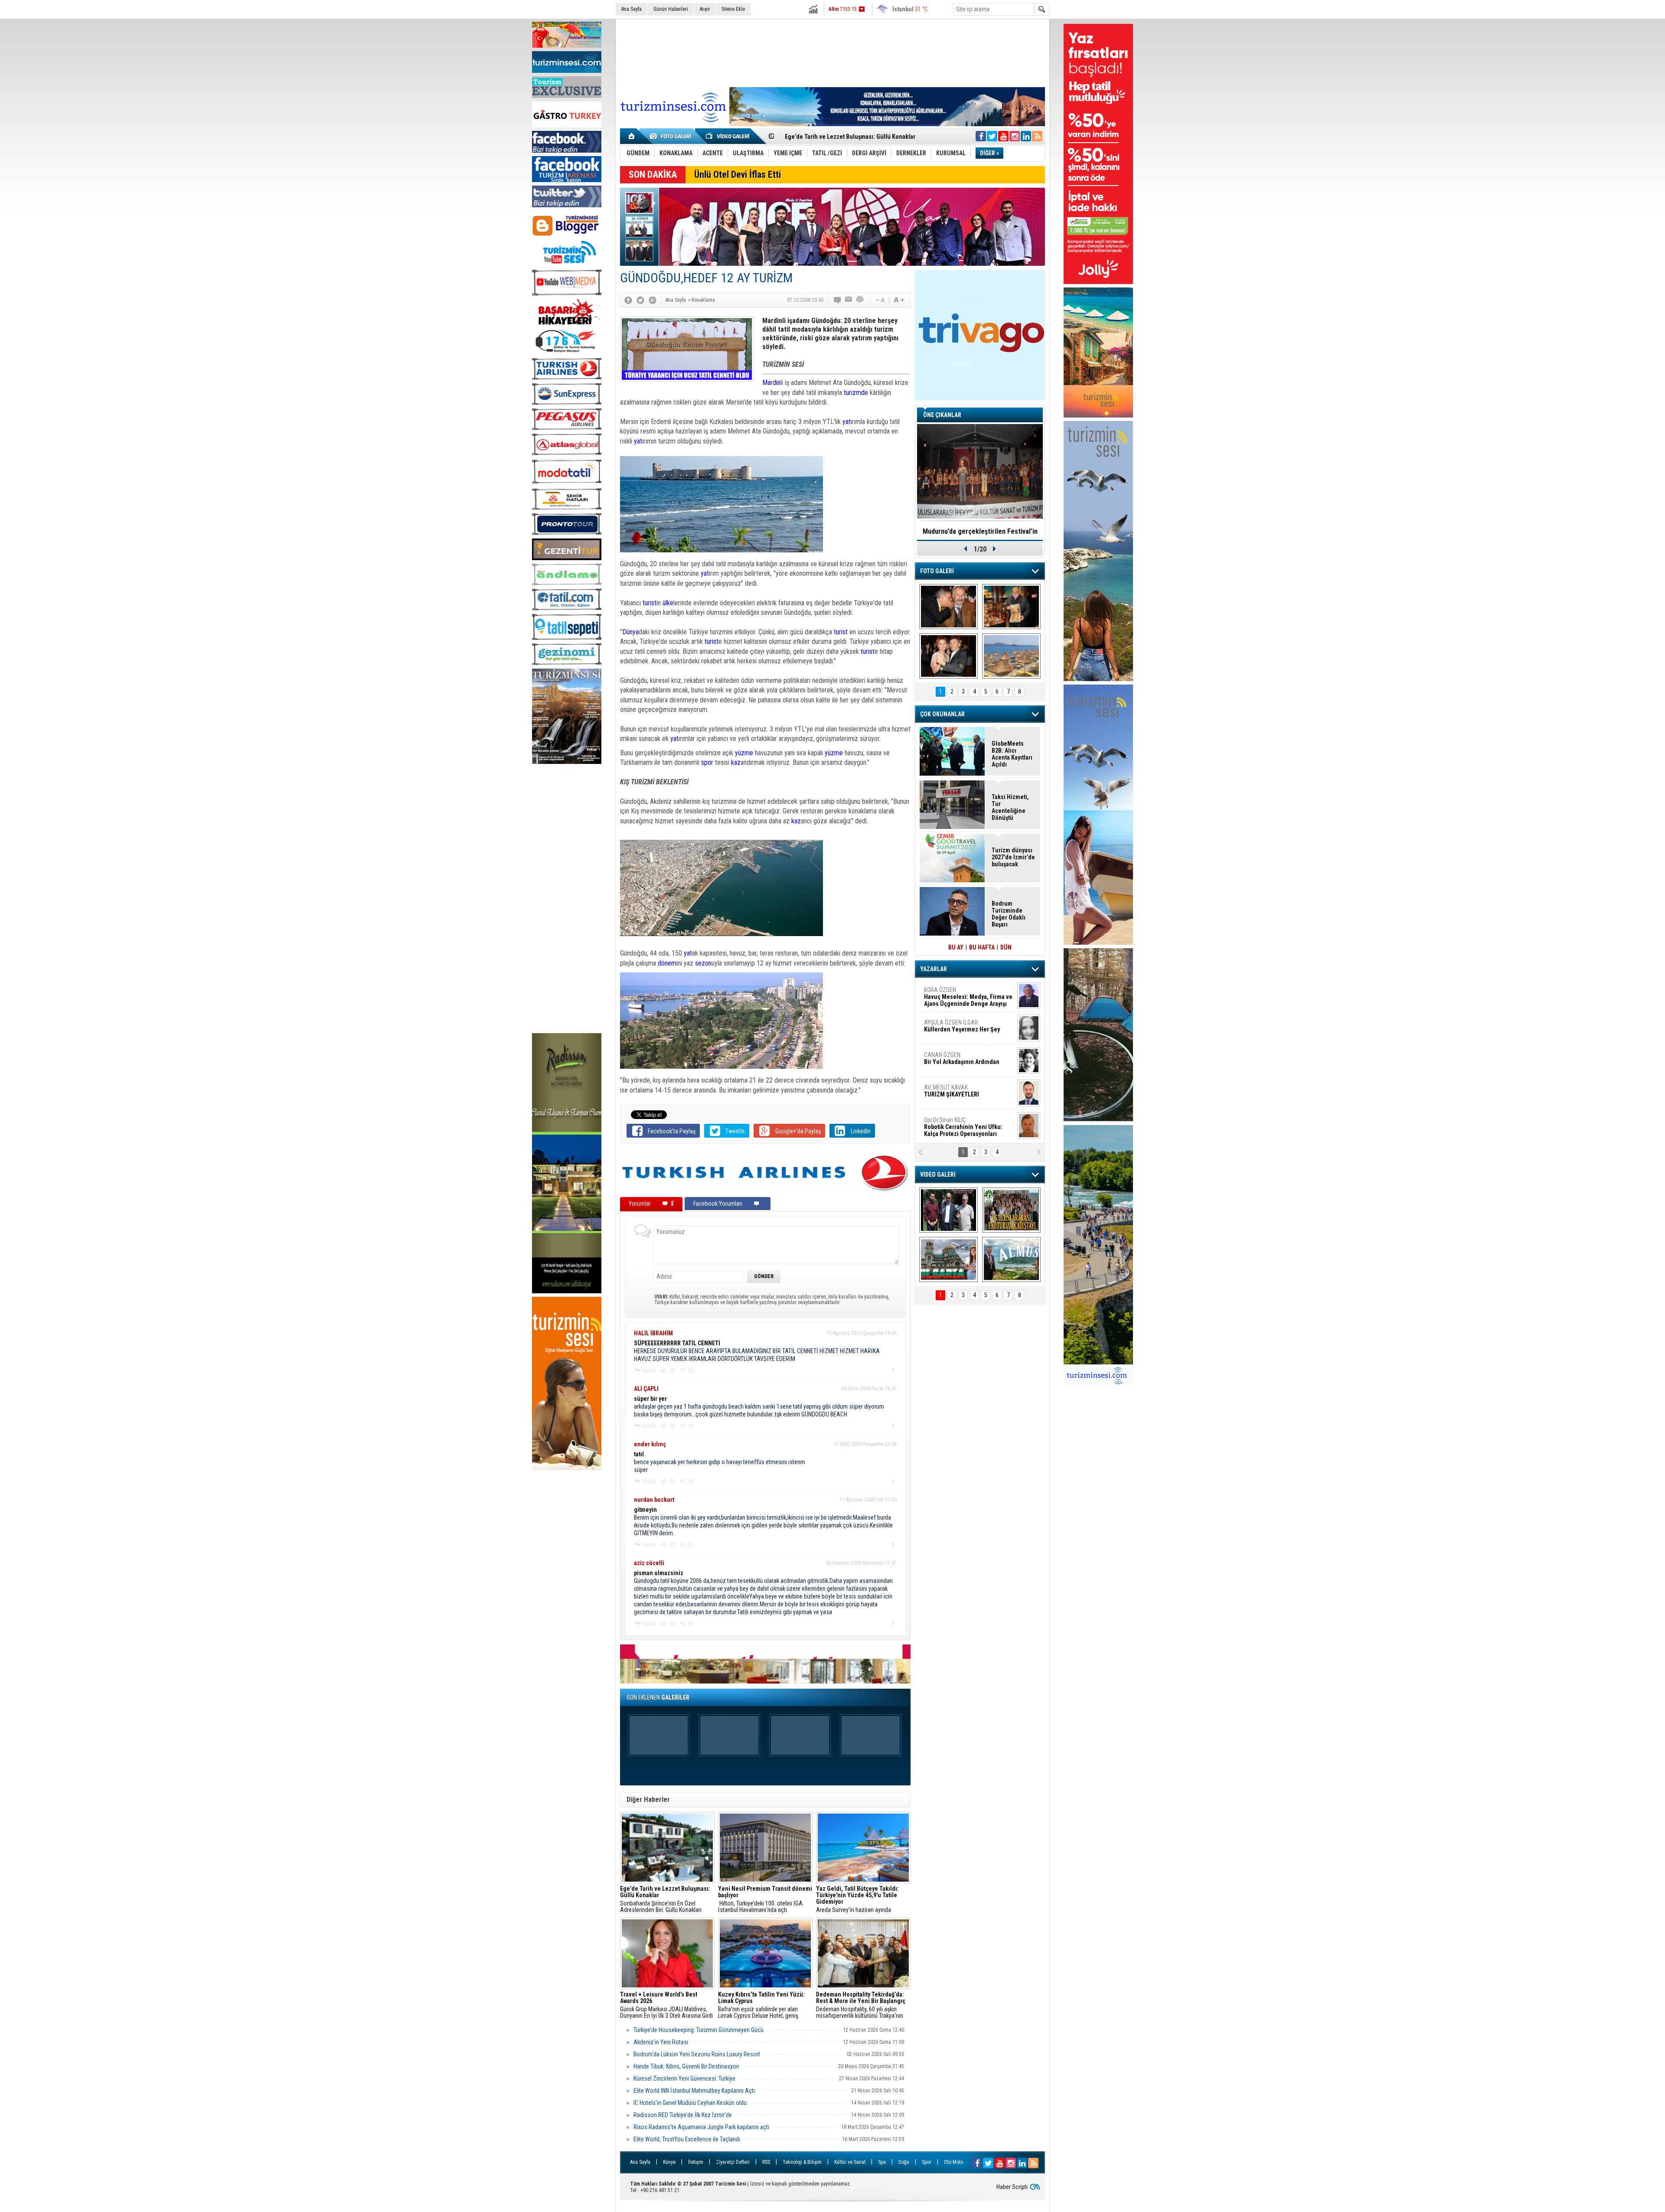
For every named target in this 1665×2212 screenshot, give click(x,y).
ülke (668, 603)
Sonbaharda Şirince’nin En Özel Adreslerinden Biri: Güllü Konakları (665, 1899)
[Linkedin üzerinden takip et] (1026, 136)
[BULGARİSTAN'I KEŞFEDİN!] (948, 1259)
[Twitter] (640, 300)
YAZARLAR (934, 969)
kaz (736, 762)
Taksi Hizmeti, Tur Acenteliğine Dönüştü (1010, 807)
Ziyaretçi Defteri (733, 2162)
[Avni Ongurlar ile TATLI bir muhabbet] (1011, 607)
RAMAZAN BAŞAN (951, 993)
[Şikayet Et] (893, 1370)
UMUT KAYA (957, 1094)
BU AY (956, 947)
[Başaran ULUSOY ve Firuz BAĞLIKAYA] (948, 607)
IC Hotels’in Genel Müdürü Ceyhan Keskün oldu (690, 2103)
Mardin (771, 383)
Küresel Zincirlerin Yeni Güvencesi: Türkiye (684, 2078)
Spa (882, 2162)
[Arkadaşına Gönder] (849, 300)
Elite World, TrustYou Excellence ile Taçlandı (687, 2139)
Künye (669, 2162)
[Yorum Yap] (838, 300)
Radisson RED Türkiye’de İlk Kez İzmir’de (683, 2115)
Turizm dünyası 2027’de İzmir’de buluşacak (1013, 857)
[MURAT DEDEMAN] (948, 656)
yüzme (745, 753)
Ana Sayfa (632, 9)
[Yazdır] (860, 300)
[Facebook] (628, 300)
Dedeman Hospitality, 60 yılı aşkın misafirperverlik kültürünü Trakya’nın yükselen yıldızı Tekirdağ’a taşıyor (861, 2005)
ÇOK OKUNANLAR (942, 714)
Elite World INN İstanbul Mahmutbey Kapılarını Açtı (695, 2091)
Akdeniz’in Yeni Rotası (661, 2042)
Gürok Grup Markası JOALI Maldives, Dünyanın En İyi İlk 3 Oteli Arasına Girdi (666, 2005)
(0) (671, 1370)
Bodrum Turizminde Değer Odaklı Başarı (838, 137)
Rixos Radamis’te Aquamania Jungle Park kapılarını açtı (701, 2127)
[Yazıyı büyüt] (899, 300)
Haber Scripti (1012, 2187)
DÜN (1006, 947)
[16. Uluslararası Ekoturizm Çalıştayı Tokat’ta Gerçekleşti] (1011, 1210)
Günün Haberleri (671, 9)
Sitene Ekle (733, 9)
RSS (766, 2162)
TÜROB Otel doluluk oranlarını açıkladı (980, 531)
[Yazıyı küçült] (880, 300)
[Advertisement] (567, 900)
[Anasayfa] (632, 136)
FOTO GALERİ (937, 571)
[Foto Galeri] (672, 136)
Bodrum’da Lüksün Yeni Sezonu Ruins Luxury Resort (697, 2054)
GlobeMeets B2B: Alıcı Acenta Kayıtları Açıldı (1012, 754)
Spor (927, 2162)
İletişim (696, 2162)
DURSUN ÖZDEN (968, 1127)
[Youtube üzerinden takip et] (1003, 136)
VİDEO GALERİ (938, 1175)
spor (707, 762)
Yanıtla (649, 1370)
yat (847, 422)
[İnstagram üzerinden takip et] (1015, 136)
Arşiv (705, 9)
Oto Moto (953, 2162)
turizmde (856, 393)
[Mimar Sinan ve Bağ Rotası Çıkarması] (948, 1210)
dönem (667, 963)
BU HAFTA (982, 947)
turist (650, 603)
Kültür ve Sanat (850, 2162)
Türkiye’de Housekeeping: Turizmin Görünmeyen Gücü (699, 2030)
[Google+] (653, 300)
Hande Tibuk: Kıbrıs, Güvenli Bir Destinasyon (686, 2066)
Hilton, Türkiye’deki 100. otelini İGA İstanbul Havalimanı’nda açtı (765, 1899)
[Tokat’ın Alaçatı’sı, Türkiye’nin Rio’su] (1011, 1259)
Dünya (630, 632)
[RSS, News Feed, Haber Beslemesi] (1037, 136)
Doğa (904, 2162)
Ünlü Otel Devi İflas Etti (738, 175)
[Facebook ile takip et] (981, 136)
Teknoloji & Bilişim (802, 2162)
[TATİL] (1011, 656)
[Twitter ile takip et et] (992, 136)
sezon (703, 963)
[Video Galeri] (728, 136)
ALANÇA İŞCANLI (960, 1062)
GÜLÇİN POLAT (961, 1026)
